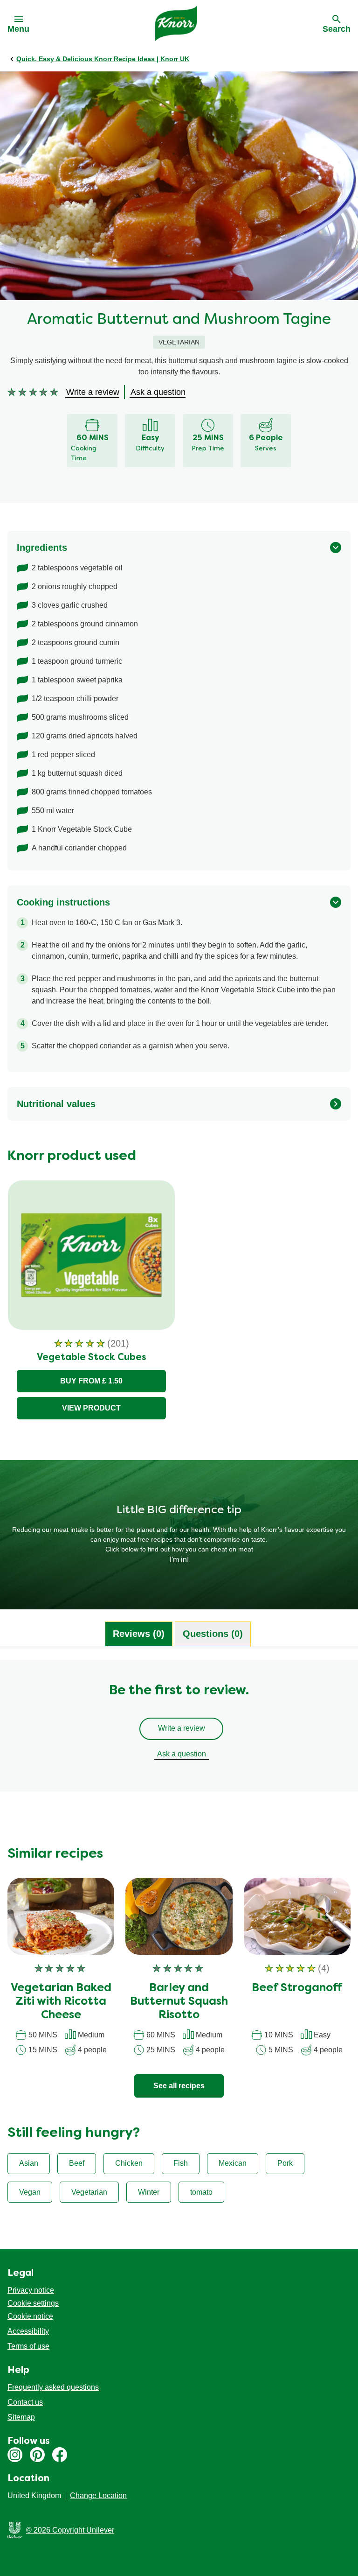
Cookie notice (30, 2316)
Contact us (25, 2402)
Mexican (233, 2163)
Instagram (15, 2455)
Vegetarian (89, 2192)
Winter (149, 2192)
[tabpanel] (179, 1730)
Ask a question (182, 1754)
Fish (181, 2163)
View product (91, 1408)
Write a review (182, 1728)
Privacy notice (31, 2290)
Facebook (60, 2455)
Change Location (98, 2495)
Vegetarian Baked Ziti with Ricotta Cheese (61, 2002)
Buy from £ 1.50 (91, 1381)
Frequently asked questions (53, 2387)
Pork (285, 2163)
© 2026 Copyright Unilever (70, 2530)
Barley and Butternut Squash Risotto (179, 2002)
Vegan (30, 2192)
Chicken (129, 2163)
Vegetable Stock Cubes (92, 1358)
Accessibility (28, 2331)
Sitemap (21, 2417)
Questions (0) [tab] (213, 1634)
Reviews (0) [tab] (139, 1634)
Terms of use (28, 2346)
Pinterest (37, 2455)
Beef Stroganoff (297, 1988)
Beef (77, 2163)
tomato (201, 2192)
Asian (29, 2163)
